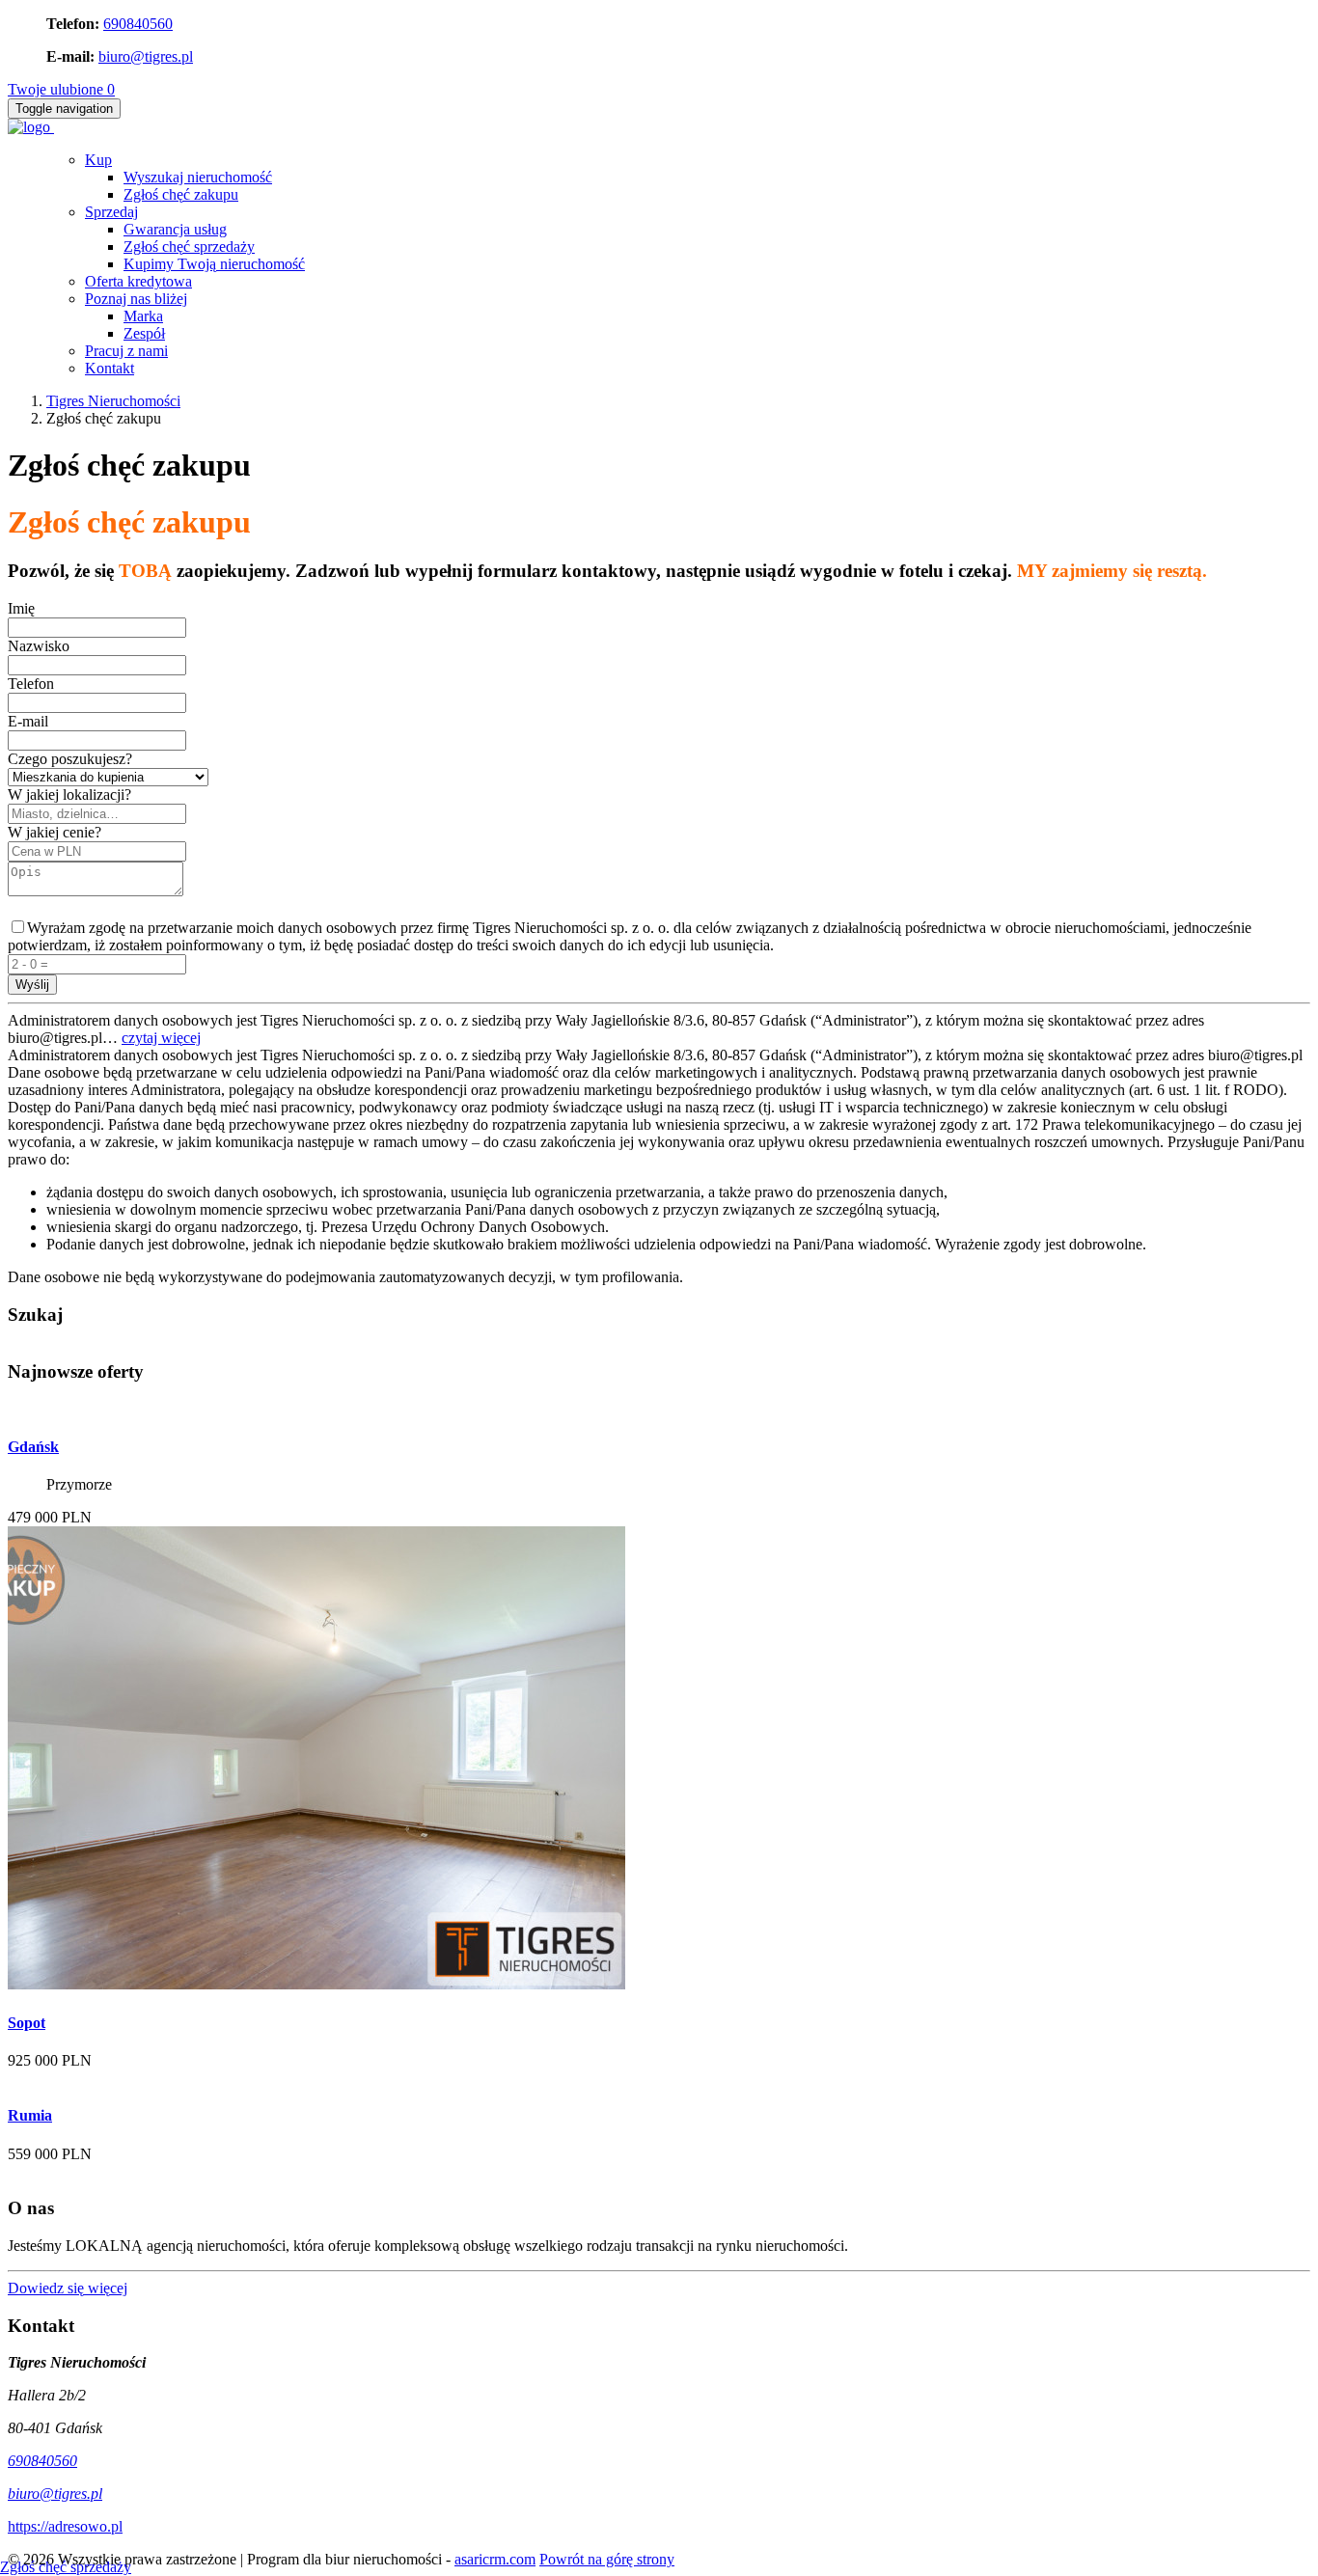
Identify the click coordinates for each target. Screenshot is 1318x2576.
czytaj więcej (161, 1038)
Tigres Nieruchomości (113, 401)
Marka (143, 316)
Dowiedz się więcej (68, 2288)
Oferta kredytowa (138, 281)
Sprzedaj (111, 212)
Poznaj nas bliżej (136, 299)
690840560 (138, 24)
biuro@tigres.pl (146, 56)
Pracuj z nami (126, 351)
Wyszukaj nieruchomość (198, 177)
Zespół (144, 333)
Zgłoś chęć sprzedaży (189, 247)
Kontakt (110, 368)
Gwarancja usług (175, 229)
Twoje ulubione (61, 89)
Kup (98, 160)
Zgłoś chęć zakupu (181, 194)
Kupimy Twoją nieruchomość (214, 264)
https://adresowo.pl (65, 2526)
